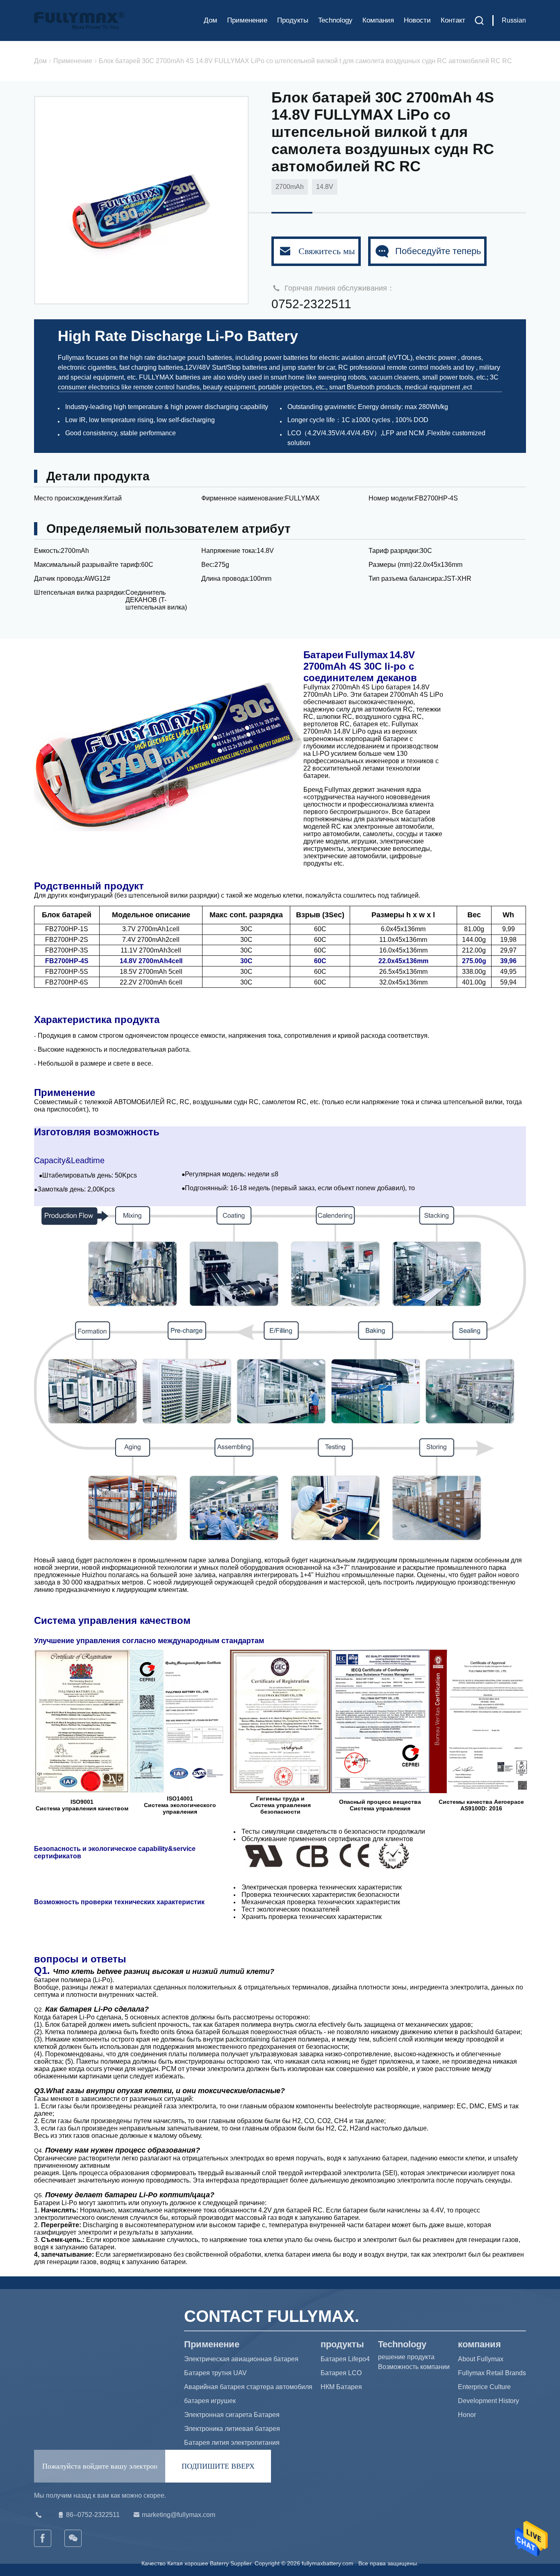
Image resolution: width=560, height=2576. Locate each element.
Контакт (453, 20)
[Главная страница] (79, 20)
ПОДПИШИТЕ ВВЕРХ (218, 2466)
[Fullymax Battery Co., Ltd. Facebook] (43, 2538)
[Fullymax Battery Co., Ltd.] (73, 2538)
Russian (514, 20)
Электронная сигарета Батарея (232, 2415)
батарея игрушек (210, 2401)
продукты (293, 20)
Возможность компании (414, 2367)
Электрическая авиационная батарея (241, 2359)
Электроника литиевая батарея (232, 2429)
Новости (417, 20)
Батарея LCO (341, 2373)
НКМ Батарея (341, 2387)
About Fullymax (481, 2359)
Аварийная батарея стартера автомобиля (248, 2387)
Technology (335, 20)
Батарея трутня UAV (215, 2373)
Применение (247, 20)
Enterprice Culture (484, 2387)
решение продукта (406, 2357)
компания (378, 20)
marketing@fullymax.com (179, 2515)
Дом (211, 20)
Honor (467, 2415)
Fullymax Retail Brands (492, 2373)
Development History (488, 2401)
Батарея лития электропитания (232, 2443)
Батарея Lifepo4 (345, 2359)
